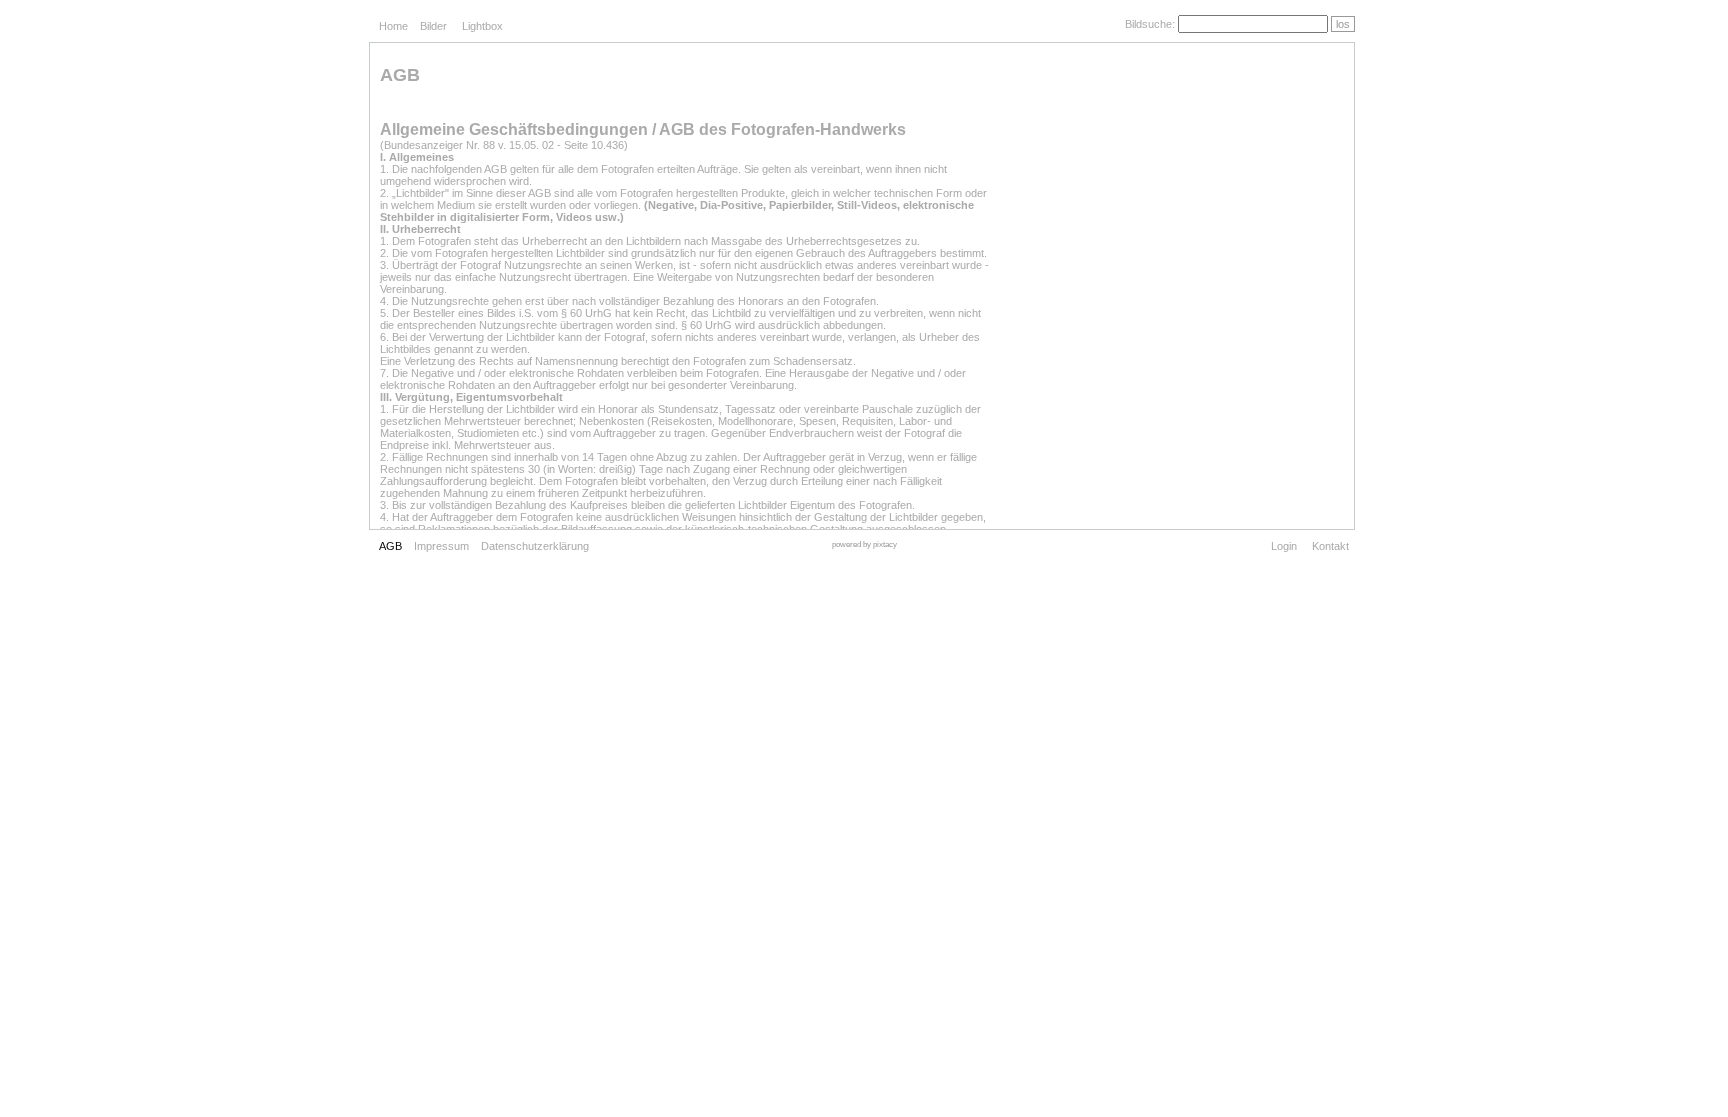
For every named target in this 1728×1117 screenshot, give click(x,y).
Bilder (433, 26)
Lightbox (482, 26)
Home (393, 26)
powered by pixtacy (864, 544)
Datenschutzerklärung (535, 546)
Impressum (441, 546)
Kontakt (1330, 546)
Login (1284, 546)
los (1343, 24)
